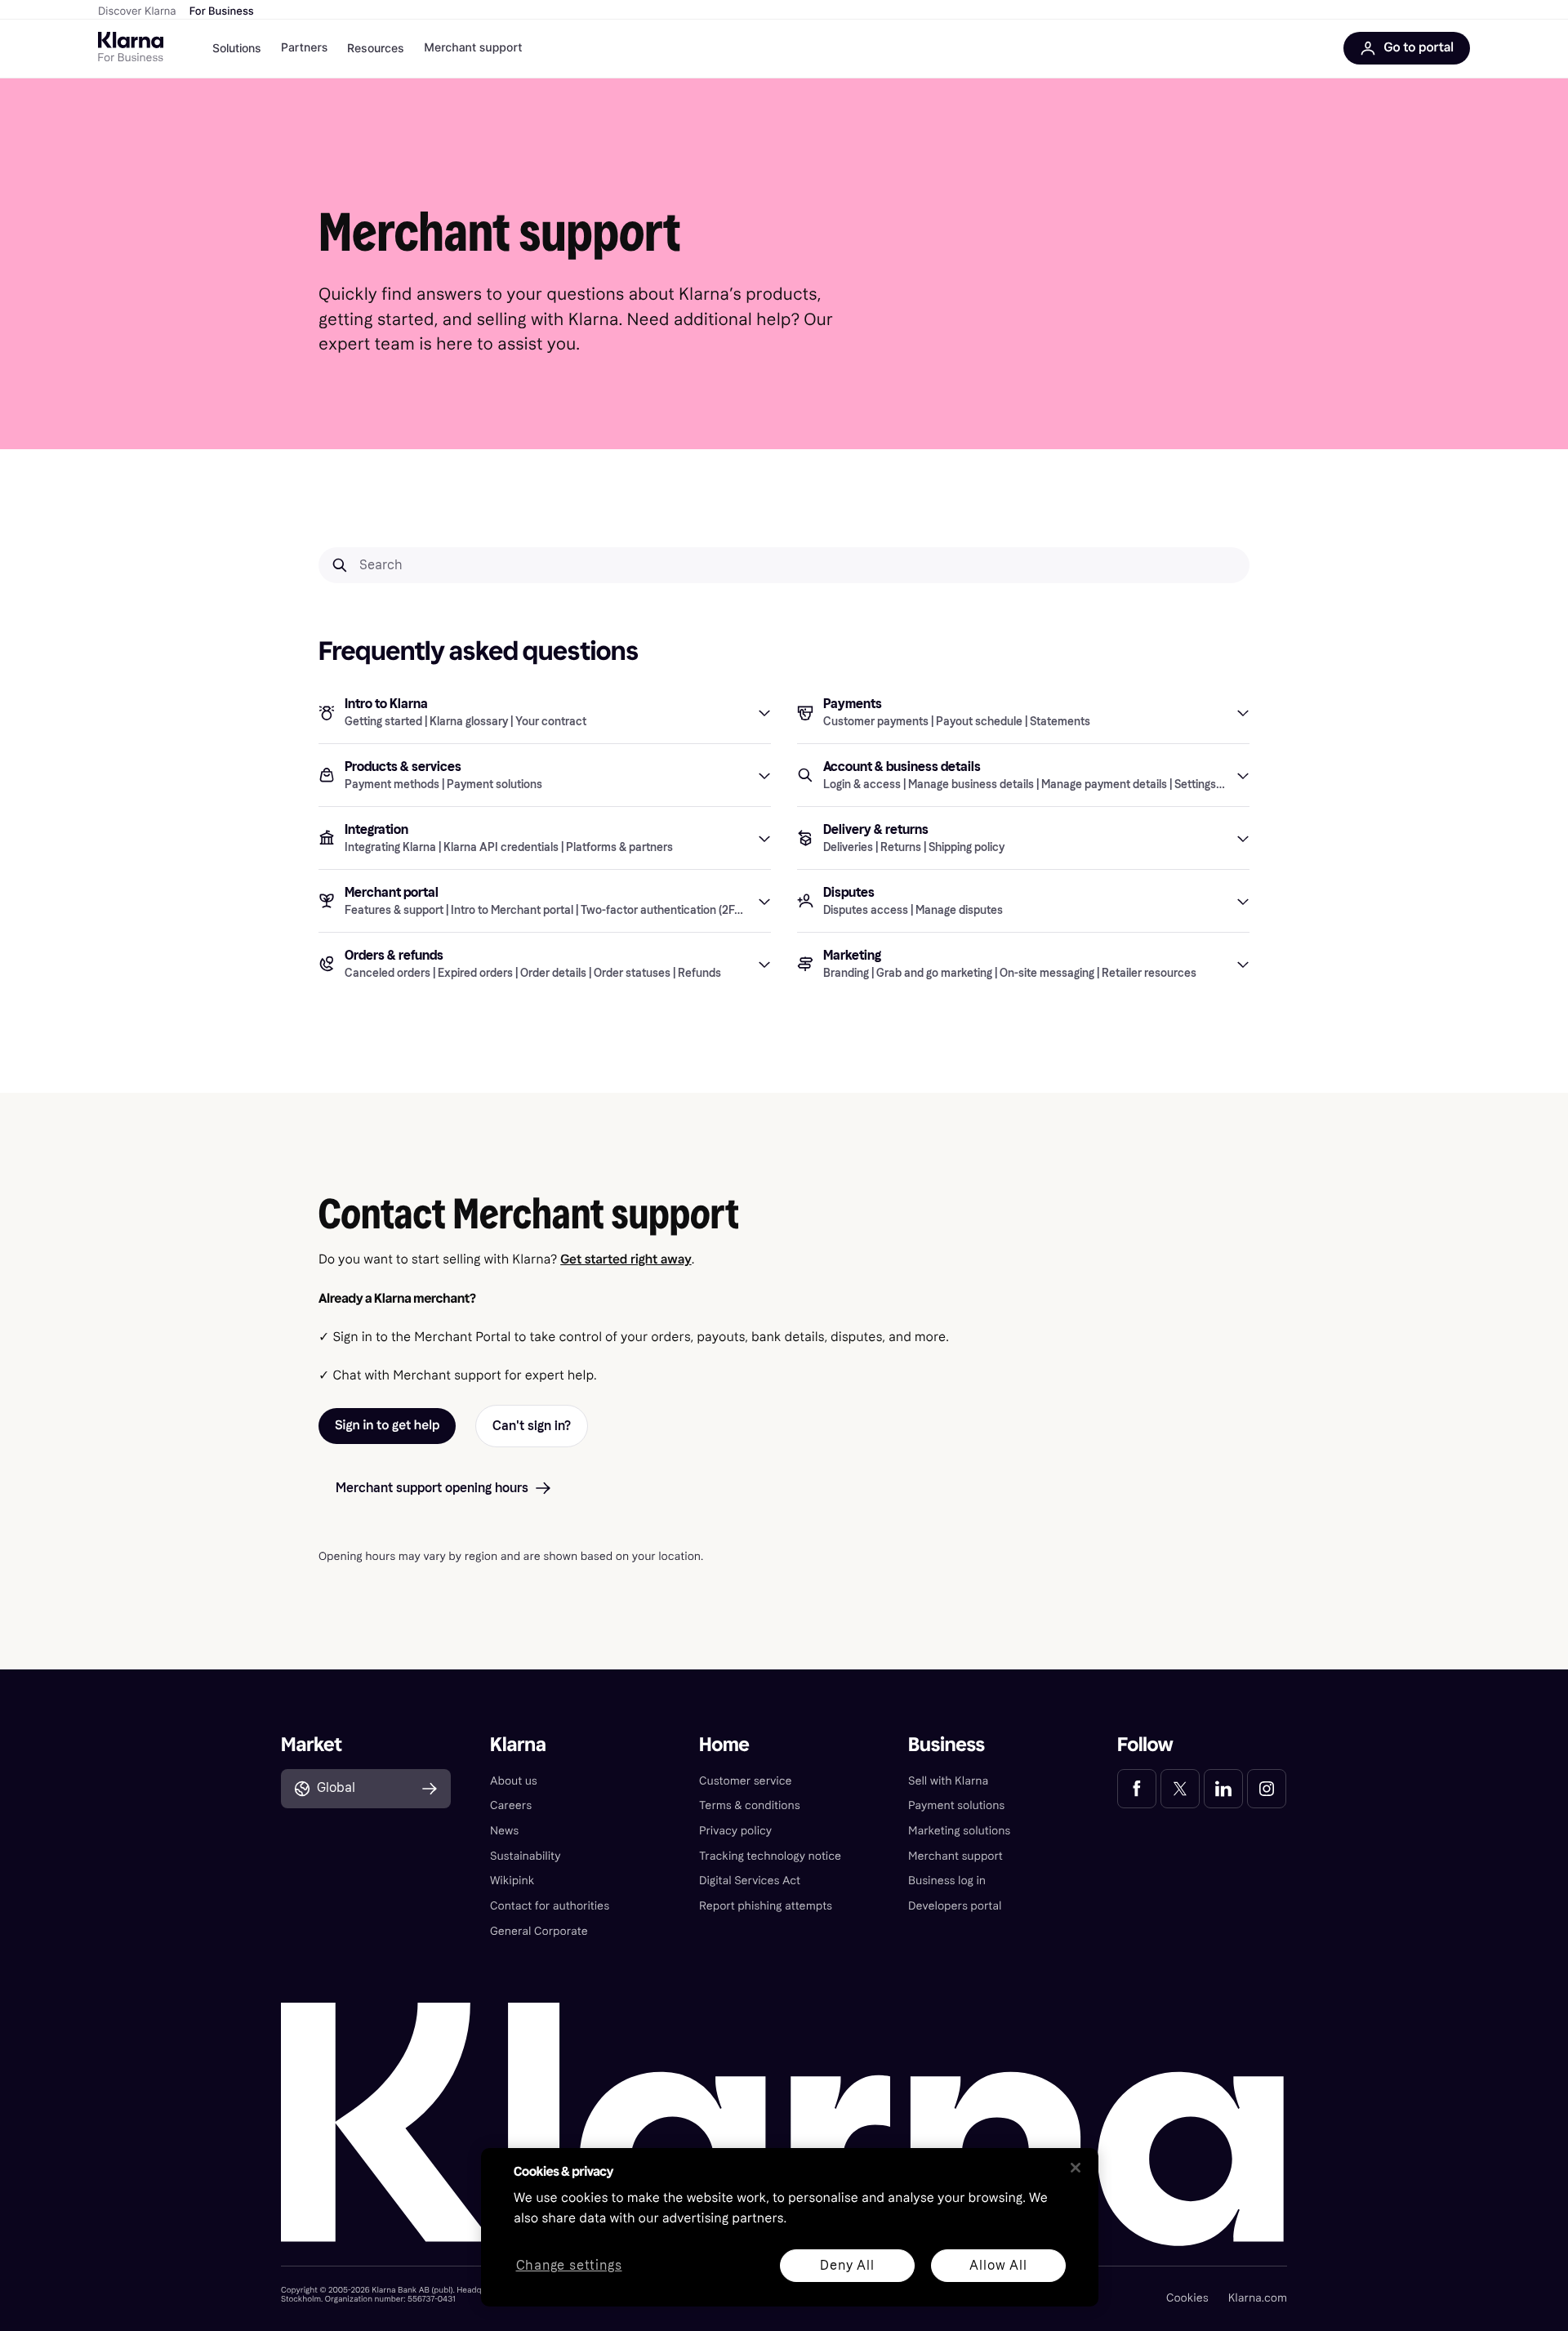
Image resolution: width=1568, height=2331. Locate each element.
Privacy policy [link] (735, 1831)
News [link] (504, 1831)
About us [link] (514, 1781)
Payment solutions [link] (956, 1805)
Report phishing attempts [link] (766, 1906)
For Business (222, 11)
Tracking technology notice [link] (770, 1856)
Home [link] (724, 1745)
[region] (790, 2227)
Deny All (847, 2265)
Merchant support (473, 48)
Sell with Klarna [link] (948, 1781)
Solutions (237, 48)
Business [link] (947, 1745)
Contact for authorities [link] (550, 1906)
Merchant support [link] (955, 1856)
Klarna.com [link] (1258, 2298)
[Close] (1076, 2168)
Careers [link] (511, 1805)
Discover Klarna (137, 11)
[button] (545, 712)
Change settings (569, 2266)
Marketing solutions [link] (959, 1831)
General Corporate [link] (539, 1931)
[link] (1137, 1789)
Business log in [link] (947, 1881)
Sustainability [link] (526, 1856)
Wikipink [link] (512, 1881)
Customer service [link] (746, 1781)
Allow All (998, 2265)
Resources (376, 48)
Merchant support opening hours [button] (432, 1488)
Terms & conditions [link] (750, 1805)
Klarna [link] (518, 1745)
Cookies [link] (1187, 2298)
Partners (304, 48)
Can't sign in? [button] (532, 1426)
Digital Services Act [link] (750, 1881)
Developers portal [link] (955, 1906)
